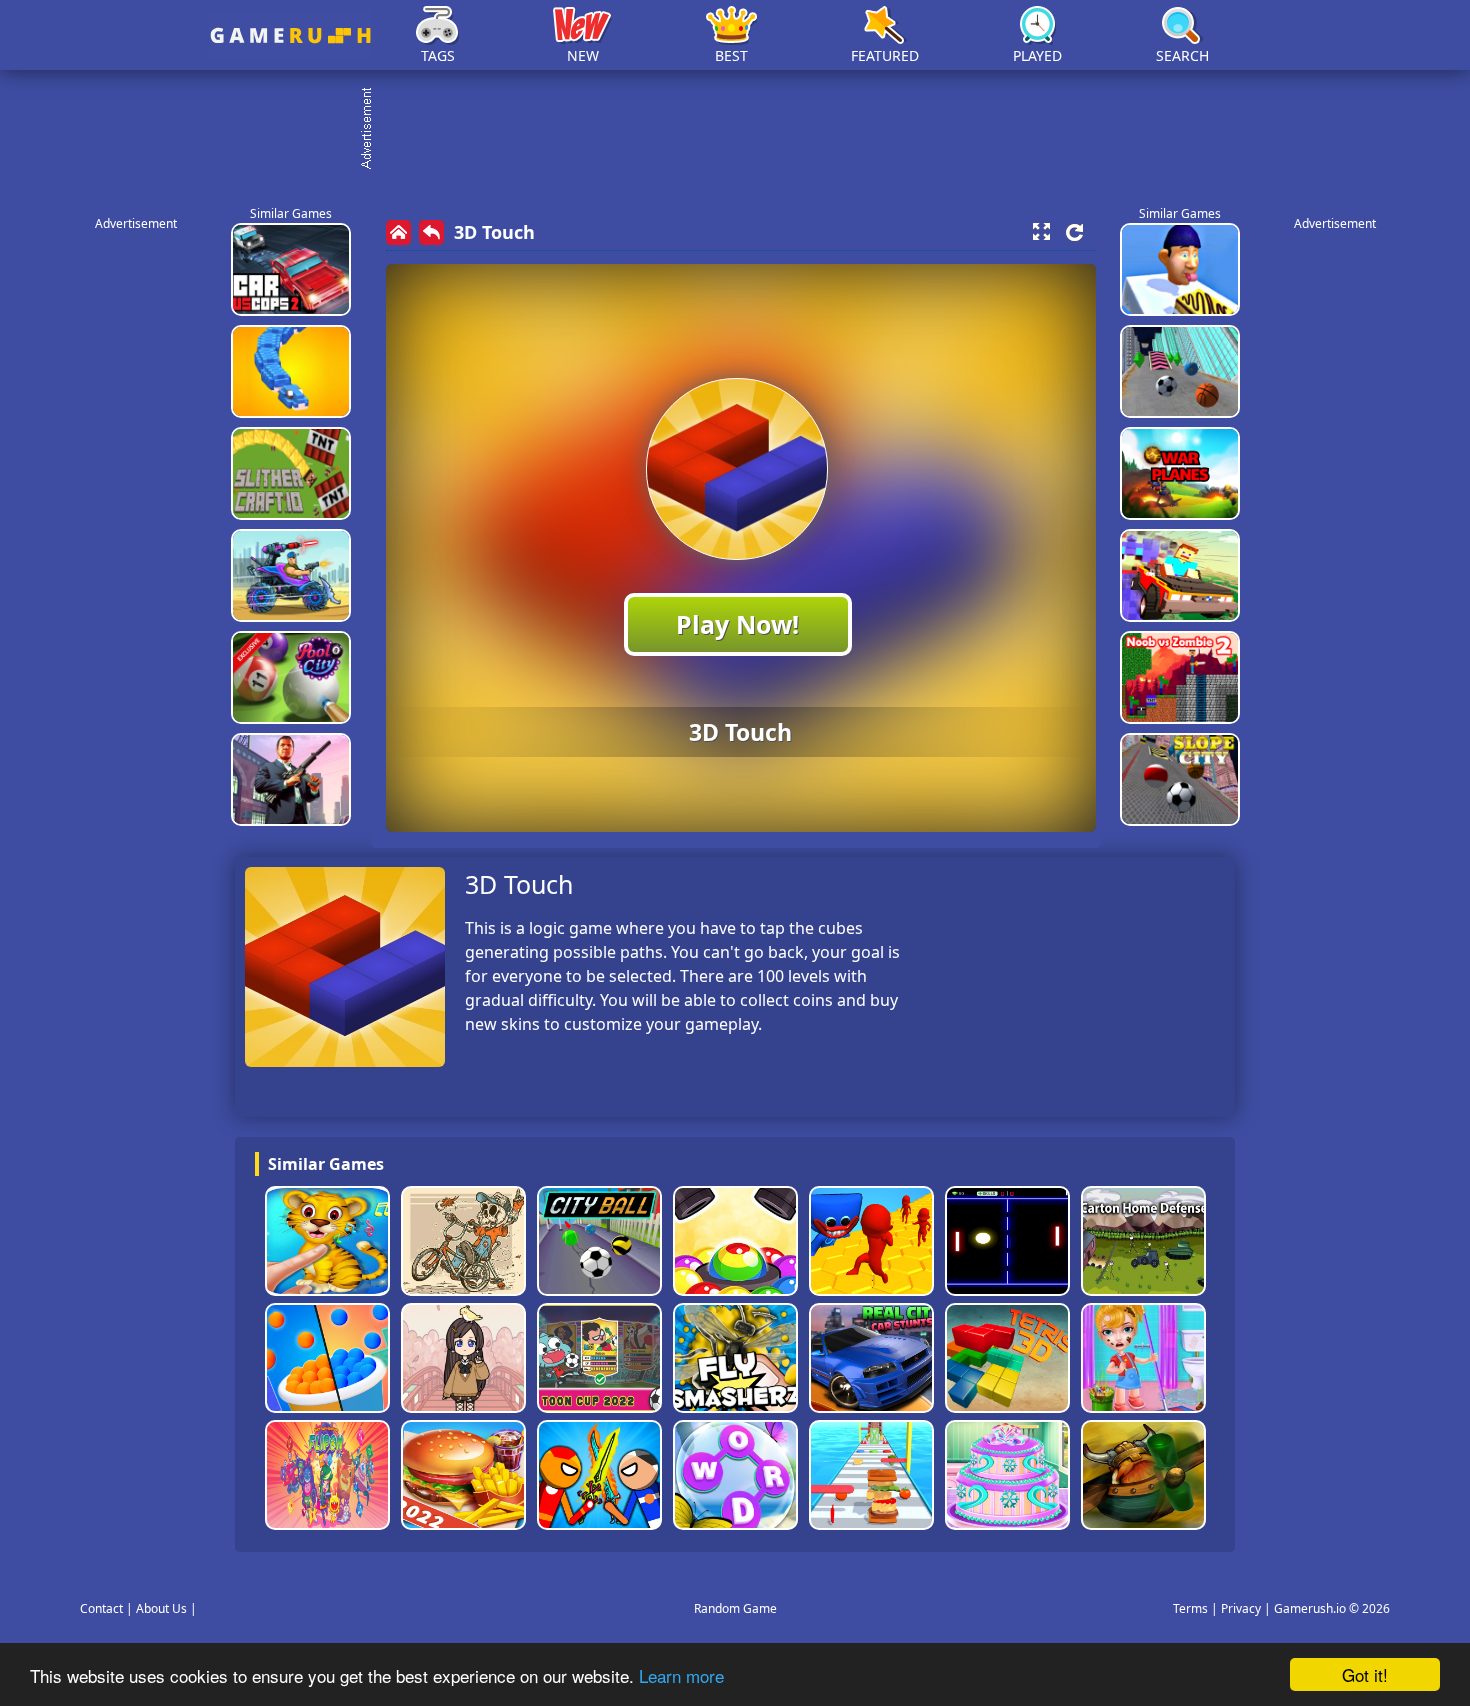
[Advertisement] (745, 130)
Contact (101, 1608)
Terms (1190, 1608)
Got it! (1365, 1674)
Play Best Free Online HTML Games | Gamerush (290, 35)
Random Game (735, 1608)
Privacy (1241, 1608)
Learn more (681, 1675)
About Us (161, 1608)
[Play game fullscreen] (1041, 232)
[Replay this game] (1074, 232)
